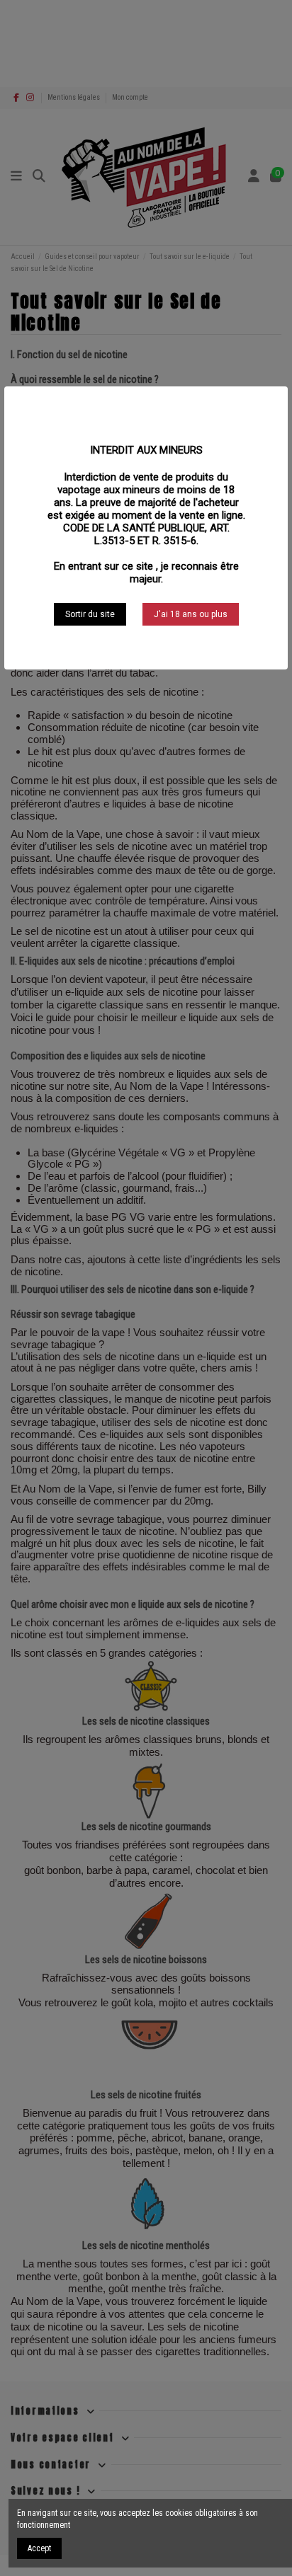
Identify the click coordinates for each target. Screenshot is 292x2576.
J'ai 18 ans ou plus (191, 614)
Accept (39, 2548)
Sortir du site (90, 614)
